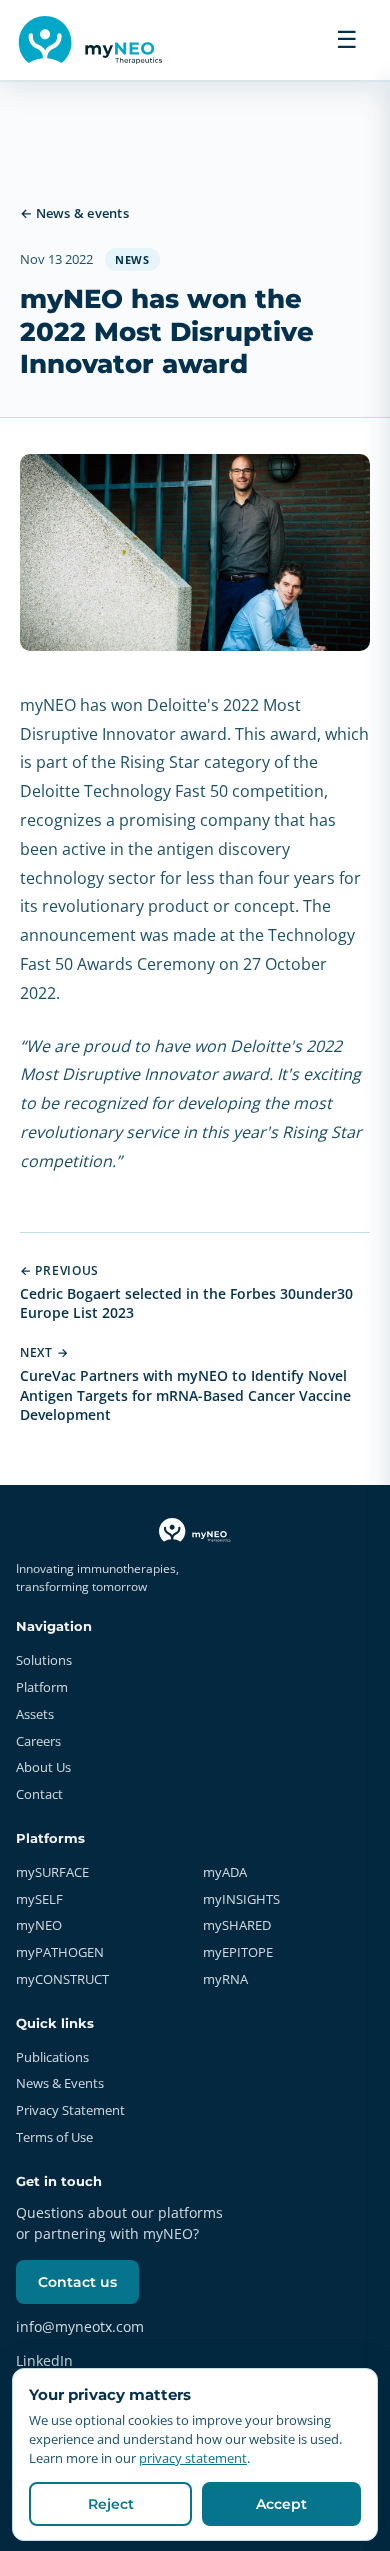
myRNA (225, 1979)
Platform (42, 1687)
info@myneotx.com (80, 2326)
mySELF (39, 1899)
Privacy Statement (70, 2110)
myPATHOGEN (60, 1952)
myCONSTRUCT (62, 1979)
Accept (281, 2504)
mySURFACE (52, 1872)
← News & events (74, 213)
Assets (35, 1714)
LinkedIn (44, 2360)
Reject (111, 2504)
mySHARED (237, 1925)
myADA (225, 1872)
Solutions (44, 1660)
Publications (52, 2057)
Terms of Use (54, 2137)
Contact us (77, 2282)
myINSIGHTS (241, 1899)
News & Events (60, 2083)
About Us (43, 1767)
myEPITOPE (238, 1952)
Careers (38, 1741)
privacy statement (193, 2458)
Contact (39, 1794)
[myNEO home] (94, 40)
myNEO (39, 1925)
